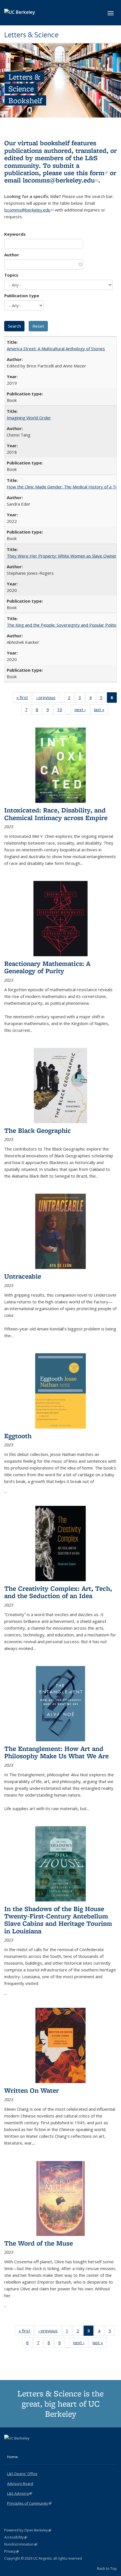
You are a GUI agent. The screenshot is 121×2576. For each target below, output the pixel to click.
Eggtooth (18, 1436)
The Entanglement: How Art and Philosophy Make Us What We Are (56, 1752)
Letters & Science (31, 35)
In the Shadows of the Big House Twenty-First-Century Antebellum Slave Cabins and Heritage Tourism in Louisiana (58, 1920)
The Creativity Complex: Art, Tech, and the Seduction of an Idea (58, 1592)
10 (61, 711)
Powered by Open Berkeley (28, 2530)
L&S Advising (20, 2493)
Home (12, 2457)
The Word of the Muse (39, 2243)
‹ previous (48, 699)
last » (101, 711)
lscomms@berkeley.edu (60, 180)
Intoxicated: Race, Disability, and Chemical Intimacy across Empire (56, 814)
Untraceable (23, 1276)
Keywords (15, 234)
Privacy (12, 2551)
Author (12, 255)
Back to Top (107, 2568)
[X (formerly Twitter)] (9, 2448)
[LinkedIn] (20, 2448)
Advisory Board (20, 2484)
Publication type (22, 296)
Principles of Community (29, 2503)
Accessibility (16, 2537)
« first (24, 699)
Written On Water (32, 2090)
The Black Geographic (38, 1130)
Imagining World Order (29, 418)
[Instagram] (31, 2448)
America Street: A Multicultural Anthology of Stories (56, 349)
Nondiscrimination (21, 2544)
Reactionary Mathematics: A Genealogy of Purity (47, 967)
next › (82, 711)
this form (92, 173)
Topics (11, 275)
